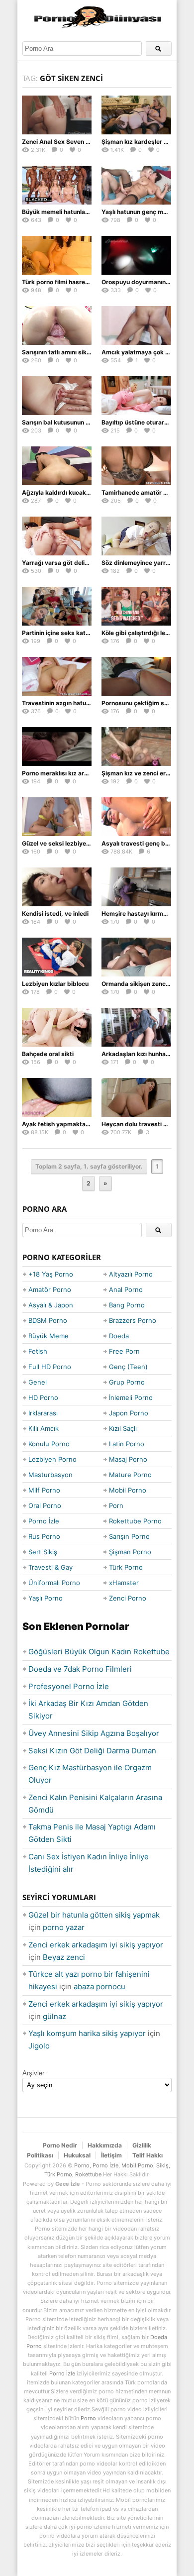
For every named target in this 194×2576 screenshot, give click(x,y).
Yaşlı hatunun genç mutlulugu (144, 212)
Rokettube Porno (135, 1521)
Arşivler (33, 2073)
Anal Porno (126, 1289)
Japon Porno (129, 1413)
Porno (88, 2418)
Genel (38, 1382)
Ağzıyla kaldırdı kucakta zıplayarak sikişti (82, 492)
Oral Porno (45, 1505)
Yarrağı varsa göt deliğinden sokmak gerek (85, 563)
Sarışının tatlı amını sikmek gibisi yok (75, 352)
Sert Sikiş (43, 1552)
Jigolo (39, 2046)
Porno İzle (44, 1521)
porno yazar (64, 1927)
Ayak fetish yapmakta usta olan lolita (75, 1124)
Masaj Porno (128, 1459)
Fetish (38, 1351)
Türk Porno (126, 1567)
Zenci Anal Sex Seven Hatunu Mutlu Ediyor (83, 142)
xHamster (124, 1583)
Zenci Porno (128, 1598)
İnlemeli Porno (131, 1397)
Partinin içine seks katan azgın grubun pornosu (90, 633)
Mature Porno (130, 1475)
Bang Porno (127, 1305)
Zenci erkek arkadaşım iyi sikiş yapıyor (96, 1945)
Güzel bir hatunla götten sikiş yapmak (94, 1915)
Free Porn (124, 1351)
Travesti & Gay (50, 1567)
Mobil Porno (128, 1490)
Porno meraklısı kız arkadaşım (65, 773)
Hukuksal (77, 2155)
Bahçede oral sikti (48, 1054)
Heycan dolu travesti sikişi (140, 1124)
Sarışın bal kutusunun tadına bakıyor (75, 422)
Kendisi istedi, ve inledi (55, 913)
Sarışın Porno (129, 1536)
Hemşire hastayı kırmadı (137, 913)
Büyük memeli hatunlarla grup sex (71, 212)
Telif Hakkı (147, 2155)
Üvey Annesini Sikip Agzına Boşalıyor (94, 1733)
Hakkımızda (105, 2145)
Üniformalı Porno (54, 1583)
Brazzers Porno (133, 1320)
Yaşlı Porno (46, 1598)
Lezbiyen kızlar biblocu (55, 984)
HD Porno (43, 1397)
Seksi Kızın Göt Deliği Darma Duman (92, 1751)
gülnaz (54, 2016)
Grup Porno (127, 1382)
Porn (116, 1505)
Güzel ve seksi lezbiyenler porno (69, 843)
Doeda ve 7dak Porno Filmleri (80, 1669)
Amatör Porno (50, 1289)
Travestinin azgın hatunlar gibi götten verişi (85, 703)
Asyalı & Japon (51, 1305)
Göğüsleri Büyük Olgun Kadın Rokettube (99, 1652)
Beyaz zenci (64, 1957)
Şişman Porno (130, 1552)
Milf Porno (44, 1490)
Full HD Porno (50, 1367)
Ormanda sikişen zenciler (138, 984)
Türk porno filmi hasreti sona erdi (70, 282)
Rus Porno (44, 1536)
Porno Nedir (60, 2145)
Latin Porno (127, 1444)
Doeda (119, 1336)
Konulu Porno (49, 1444)
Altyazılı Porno (131, 1274)
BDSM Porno (48, 1320)
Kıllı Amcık (44, 1428)
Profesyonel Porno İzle (69, 1686)
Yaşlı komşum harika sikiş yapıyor (87, 2033)
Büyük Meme (48, 1336)
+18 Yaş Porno (51, 1274)
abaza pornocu (99, 1986)
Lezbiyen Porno (52, 1459)
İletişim (111, 2155)
